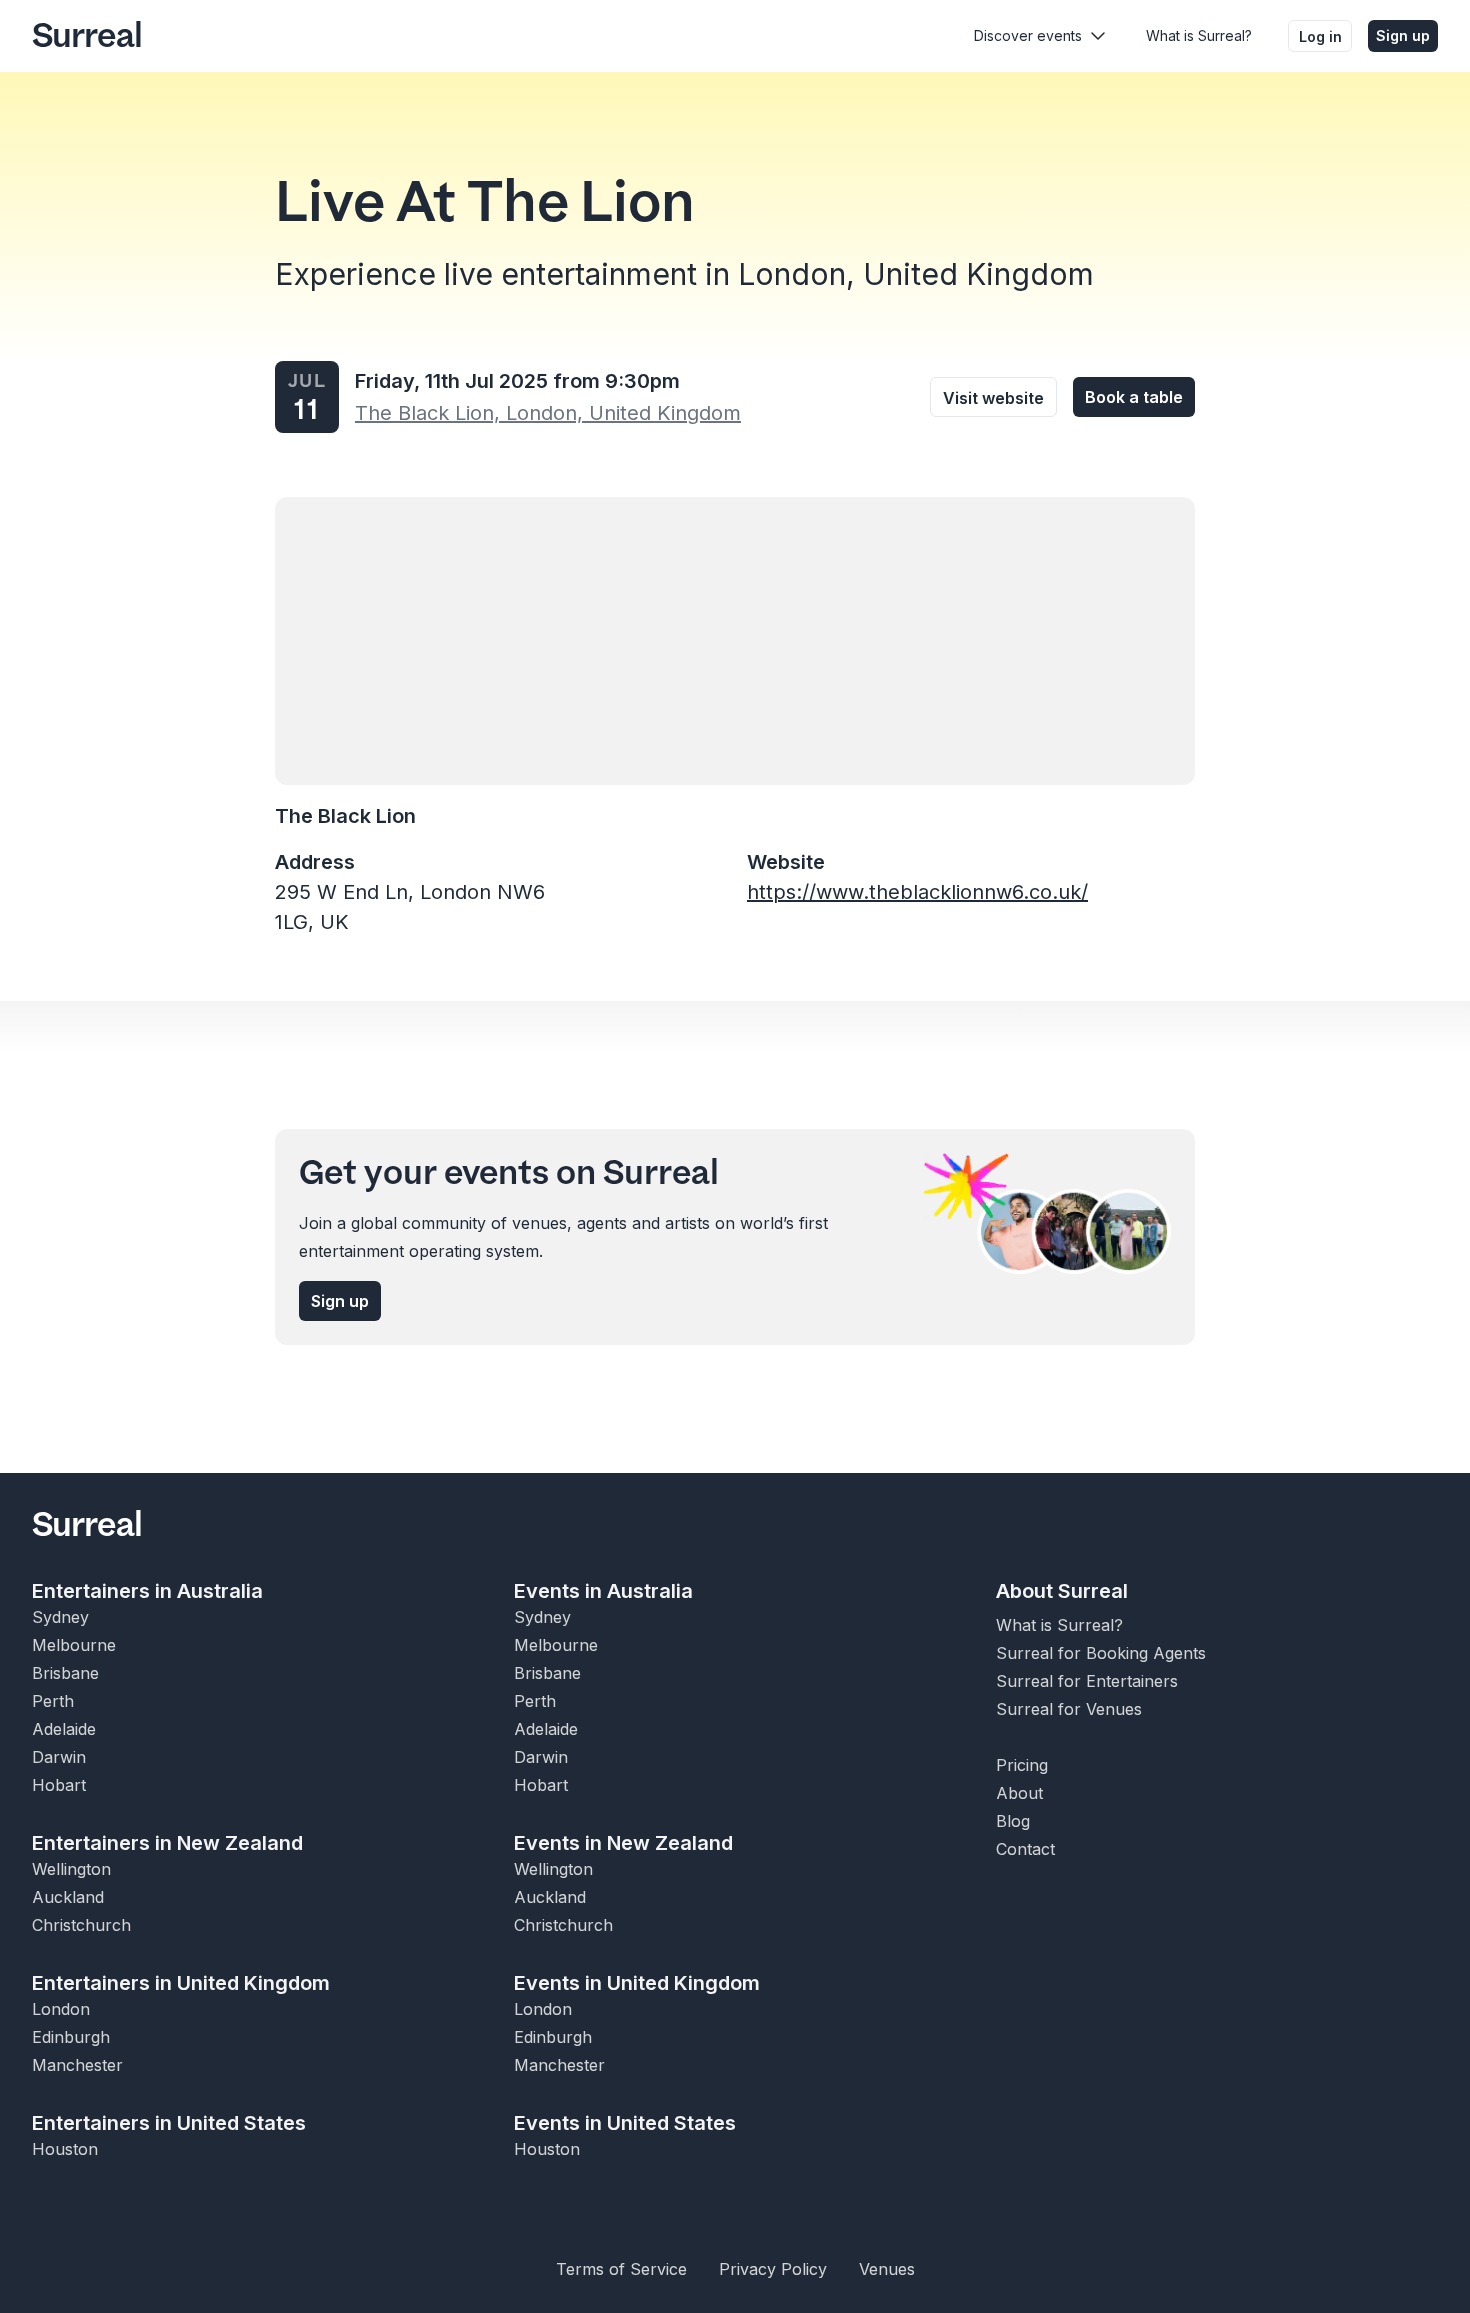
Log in (1320, 36)
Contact (1025, 1849)
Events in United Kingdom (637, 1983)
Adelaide (64, 1729)
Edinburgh (71, 2037)
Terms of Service (621, 2269)
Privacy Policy (773, 2269)
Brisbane (65, 1673)
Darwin (59, 1757)
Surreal (87, 36)
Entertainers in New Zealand (167, 1843)
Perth (53, 1701)
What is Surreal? (1199, 35)
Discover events (1028, 35)
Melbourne (74, 1645)
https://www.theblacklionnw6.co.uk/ (917, 892)
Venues (887, 2269)
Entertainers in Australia (147, 1591)
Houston (65, 2149)
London (61, 2009)
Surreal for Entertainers (1087, 1681)
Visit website (993, 398)
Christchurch (81, 1925)
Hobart (59, 1785)
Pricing (1022, 1765)
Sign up (1403, 35)
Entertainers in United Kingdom (181, 1983)
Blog (1013, 1821)
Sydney (60, 1617)
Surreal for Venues (1069, 1709)
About (1019, 1793)
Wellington (71, 1869)
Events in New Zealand (623, 1843)
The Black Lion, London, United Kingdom (548, 413)
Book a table (1134, 397)
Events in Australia (603, 1591)
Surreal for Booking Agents (1101, 1653)
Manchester (77, 2065)
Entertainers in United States (169, 2123)
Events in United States (625, 2123)
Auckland (68, 1897)
